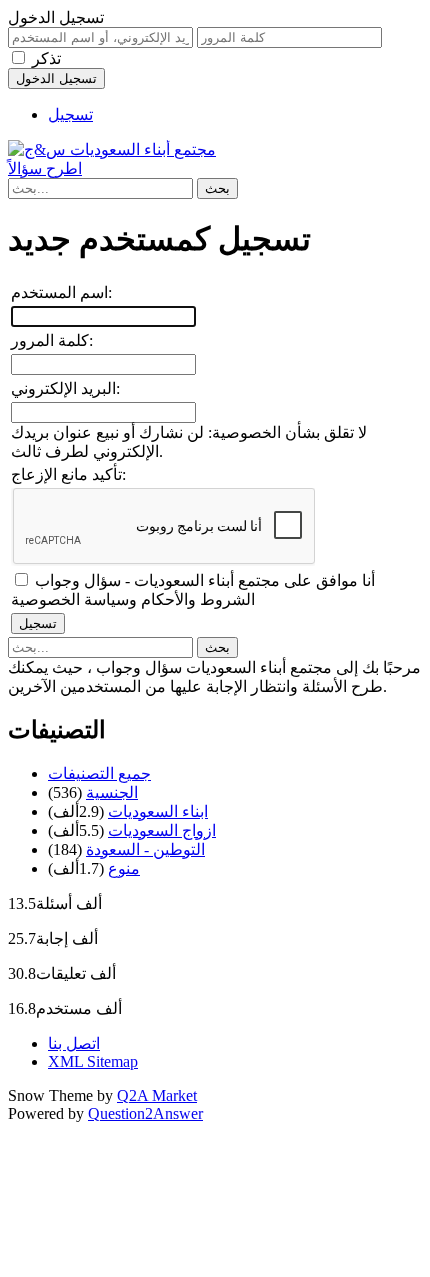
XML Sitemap (93, 1061)
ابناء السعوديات (158, 811)
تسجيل (70, 114)
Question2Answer (145, 1113)
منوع (124, 868)
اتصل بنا (74, 1043)
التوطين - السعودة (145, 849)
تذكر (46, 58)
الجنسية (112, 792)
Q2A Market (157, 1095)
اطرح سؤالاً (45, 168)
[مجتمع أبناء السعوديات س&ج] (112, 149)
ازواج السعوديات (162, 830)
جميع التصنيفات (99, 773)
